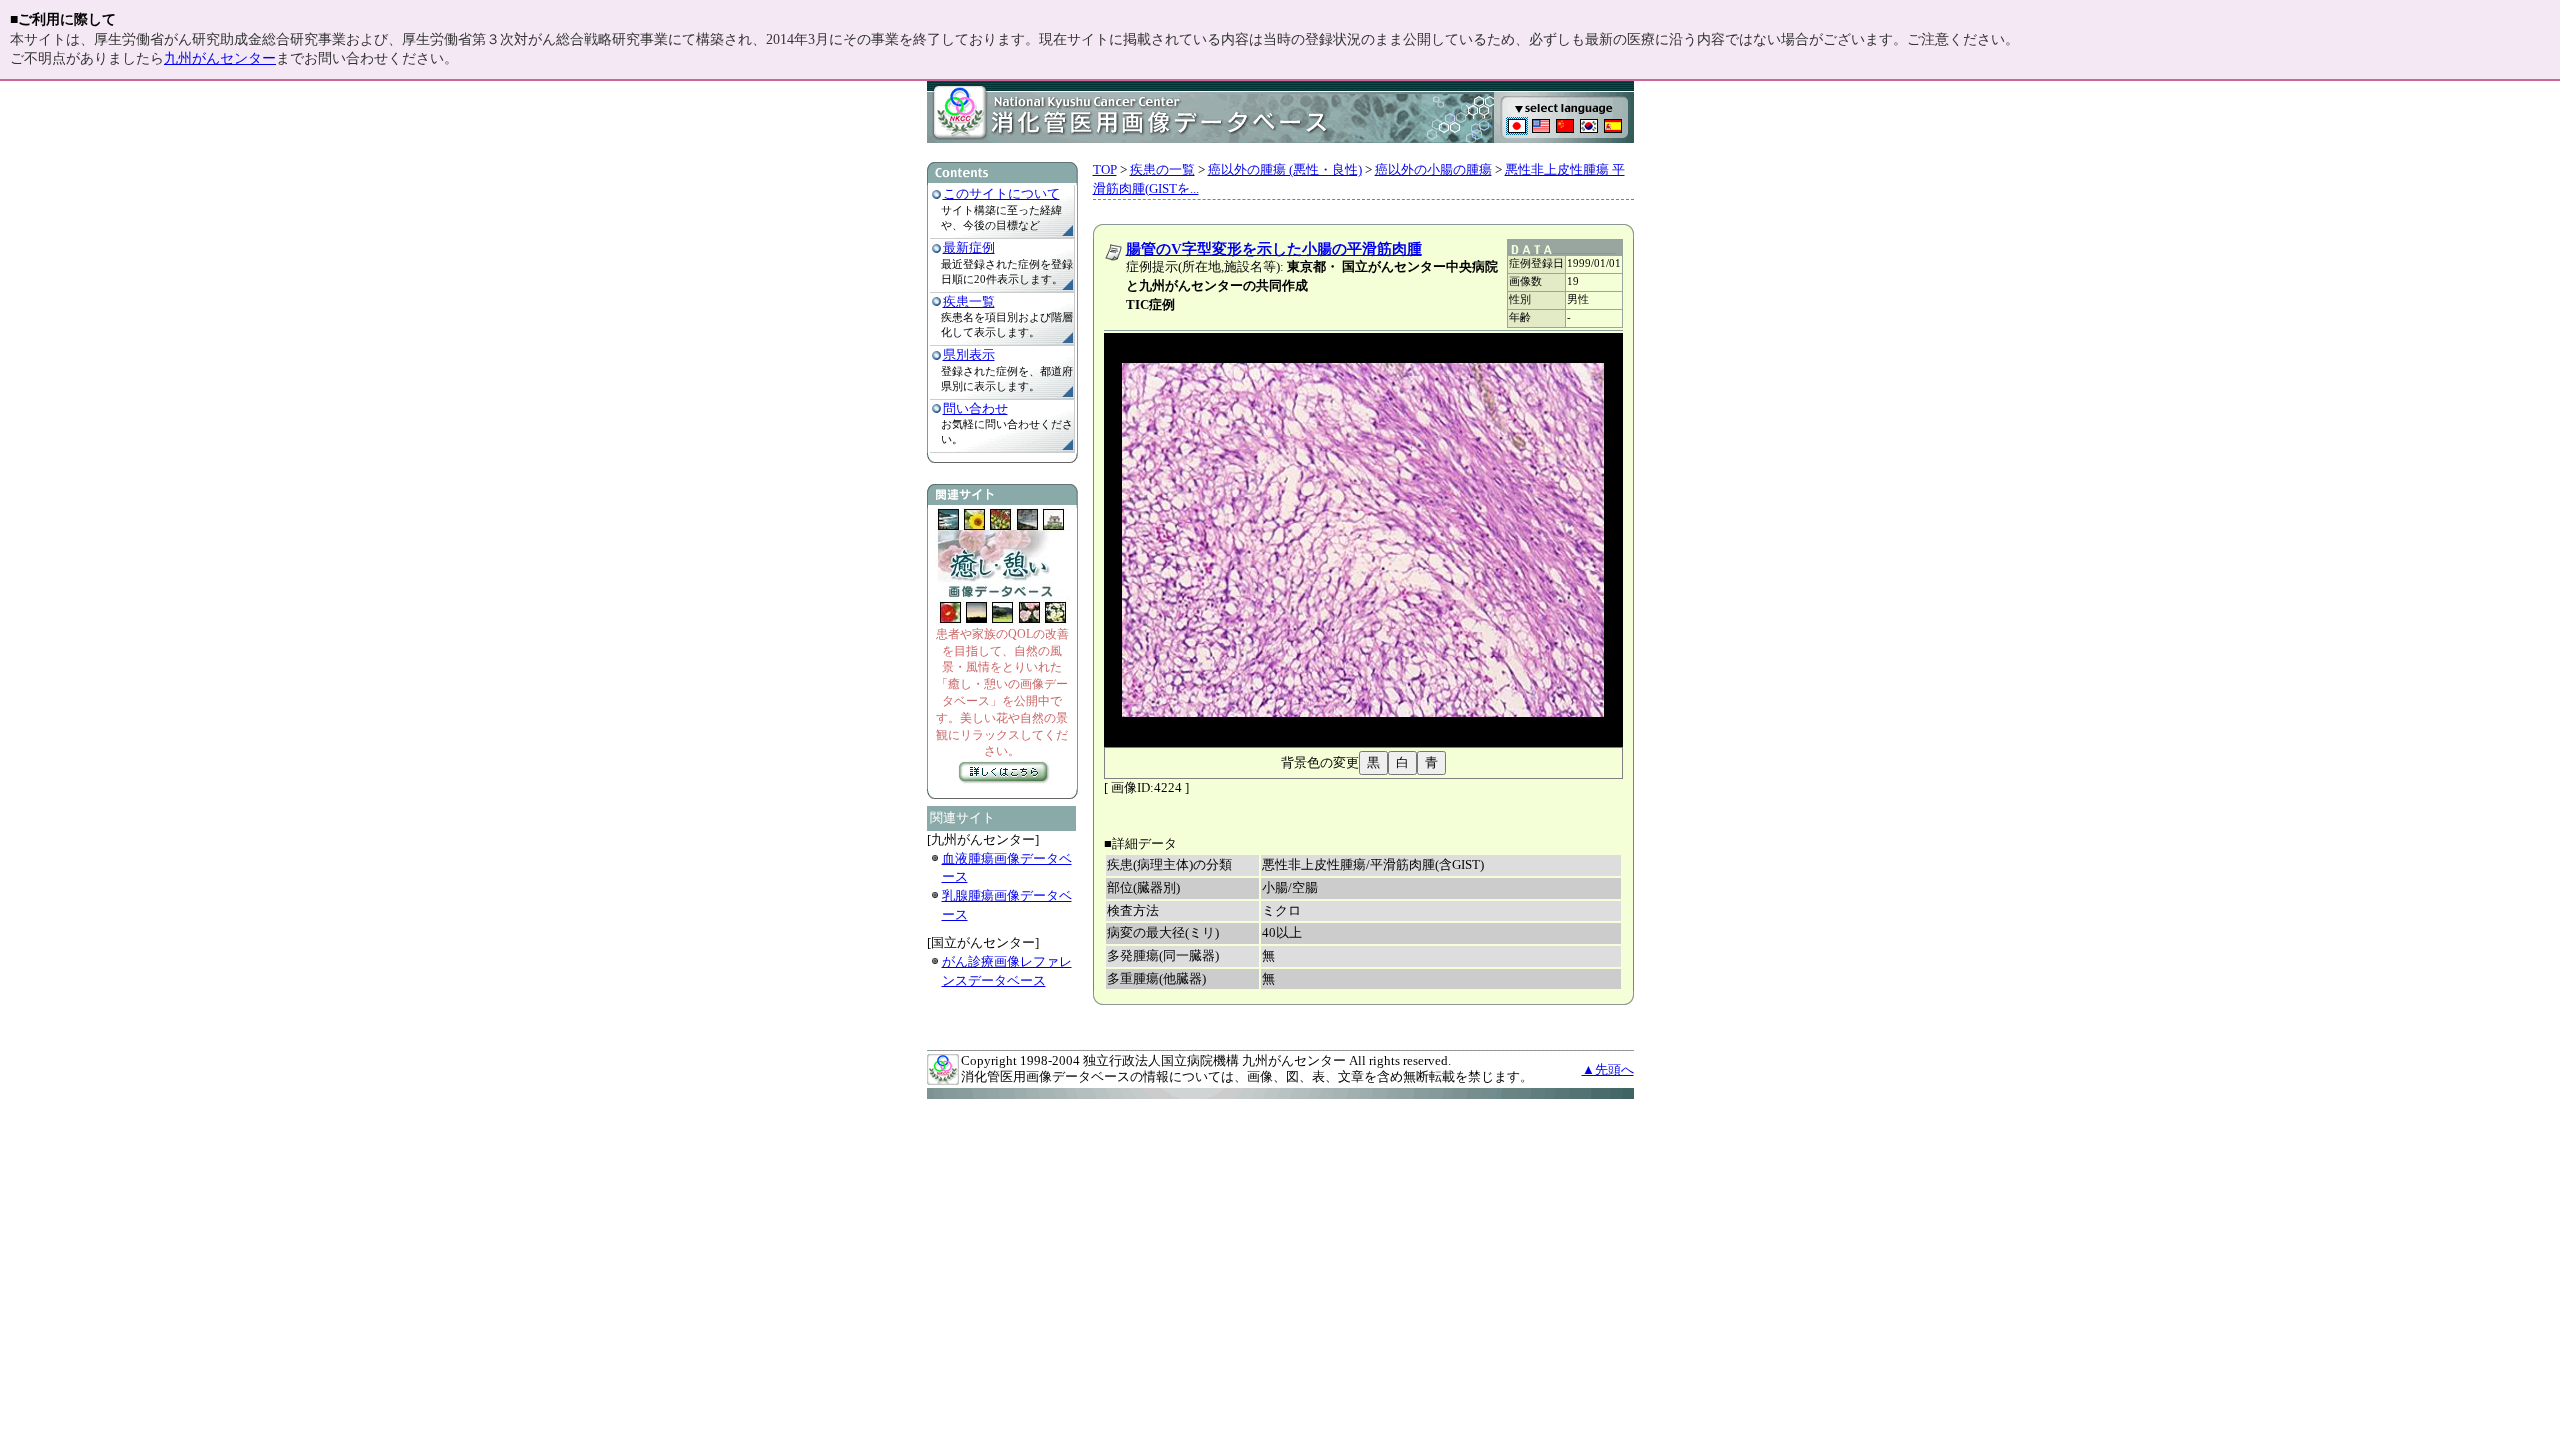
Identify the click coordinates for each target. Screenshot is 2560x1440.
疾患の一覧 (1162, 169)
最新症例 (969, 247)
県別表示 (969, 354)
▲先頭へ (1608, 1069)
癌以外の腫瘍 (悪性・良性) (1285, 169)
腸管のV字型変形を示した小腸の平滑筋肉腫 (1274, 249)
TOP (1105, 169)
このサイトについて (1001, 193)
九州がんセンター (220, 58)
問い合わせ (975, 408)
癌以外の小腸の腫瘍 (1433, 169)
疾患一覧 (969, 301)
